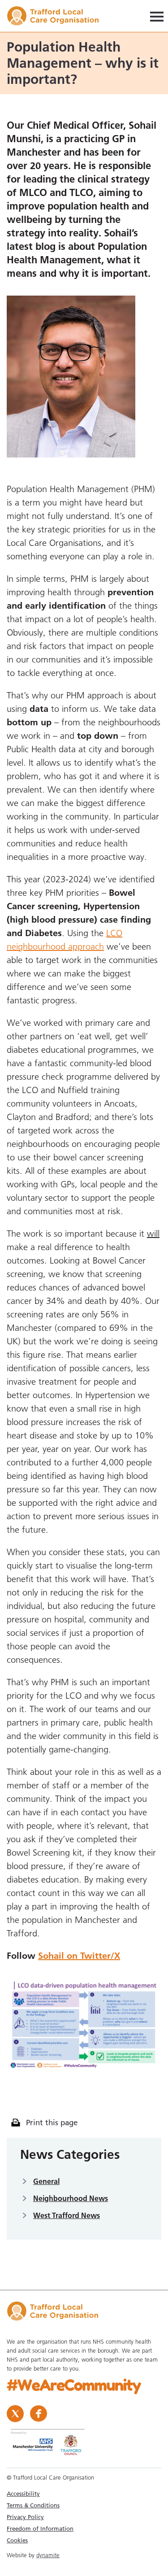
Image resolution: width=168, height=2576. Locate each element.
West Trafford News (67, 2215)
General (46, 2181)
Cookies (17, 2540)
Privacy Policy (25, 2517)
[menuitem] (84, 2493)
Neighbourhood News (71, 2198)
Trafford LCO (57, 17)
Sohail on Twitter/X (79, 1956)
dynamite (48, 2555)
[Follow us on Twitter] (16, 2413)
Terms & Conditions (33, 2505)
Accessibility (23, 2493)
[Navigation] (157, 16)
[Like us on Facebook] (39, 2413)
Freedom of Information (40, 2528)
